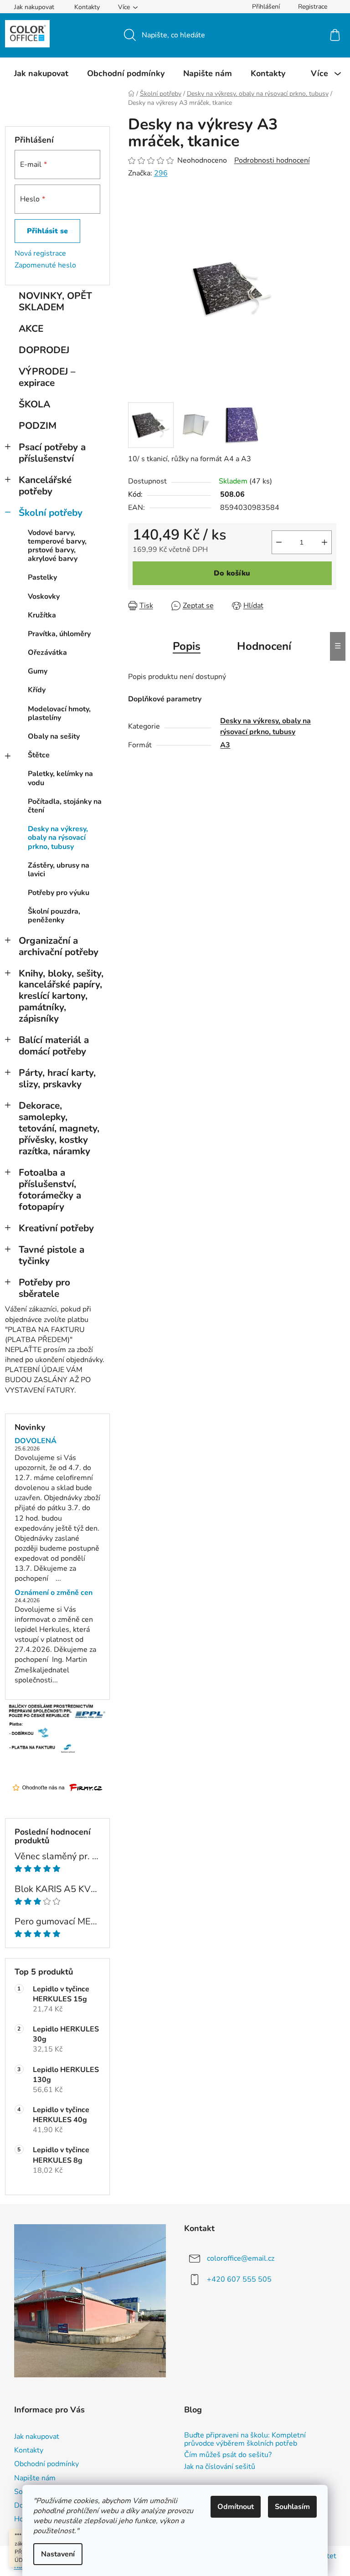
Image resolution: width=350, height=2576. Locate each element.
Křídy (37, 690)
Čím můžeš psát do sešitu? (228, 2455)
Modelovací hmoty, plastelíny (59, 713)
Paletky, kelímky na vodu (60, 778)
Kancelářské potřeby (45, 486)
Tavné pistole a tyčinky (51, 1255)
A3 (225, 745)
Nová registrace (40, 253)
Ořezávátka (47, 653)
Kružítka (42, 615)
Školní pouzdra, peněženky (54, 916)
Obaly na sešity (54, 736)
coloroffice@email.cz (241, 2258)
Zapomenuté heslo (45, 265)
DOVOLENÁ (36, 1441)
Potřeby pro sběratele (44, 1288)
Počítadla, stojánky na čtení (65, 806)
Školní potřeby (51, 513)
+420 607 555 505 (239, 2279)
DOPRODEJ (44, 350)
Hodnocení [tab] (264, 646)
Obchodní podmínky (46, 2464)
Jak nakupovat (34, 7)
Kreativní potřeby (56, 1228)
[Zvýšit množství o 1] (324, 542)
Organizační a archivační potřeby (59, 946)
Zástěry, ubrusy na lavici (59, 870)
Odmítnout (236, 2507)
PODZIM (38, 426)
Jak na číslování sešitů (220, 2467)
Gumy (38, 671)
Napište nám (35, 2478)
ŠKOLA (34, 404)
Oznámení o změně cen (54, 1593)
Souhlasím (292, 2507)
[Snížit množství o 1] (279, 542)
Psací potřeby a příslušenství (52, 453)
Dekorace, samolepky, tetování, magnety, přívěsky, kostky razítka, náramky (59, 1128)
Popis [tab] (187, 646)
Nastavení (58, 2554)
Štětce (39, 755)
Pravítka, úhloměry (59, 634)
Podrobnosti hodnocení (272, 160)
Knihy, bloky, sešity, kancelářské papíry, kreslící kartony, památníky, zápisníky (61, 996)
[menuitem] (41, 73)
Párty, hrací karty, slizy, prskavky (57, 1078)
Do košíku (232, 573)
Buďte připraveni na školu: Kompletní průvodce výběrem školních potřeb (245, 2440)
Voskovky (44, 596)
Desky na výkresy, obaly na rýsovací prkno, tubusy (58, 838)
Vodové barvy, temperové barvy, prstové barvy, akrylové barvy (57, 546)
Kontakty (87, 7)
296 (161, 173)
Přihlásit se (47, 231)
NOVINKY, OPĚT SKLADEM (55, 301)
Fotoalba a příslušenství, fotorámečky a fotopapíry (50, 1190)
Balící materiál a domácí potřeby (54, 1046)
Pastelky (42, 577)
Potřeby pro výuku (59, 893)
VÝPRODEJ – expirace (47, 377)
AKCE (31, 329)
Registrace (313, 7)
